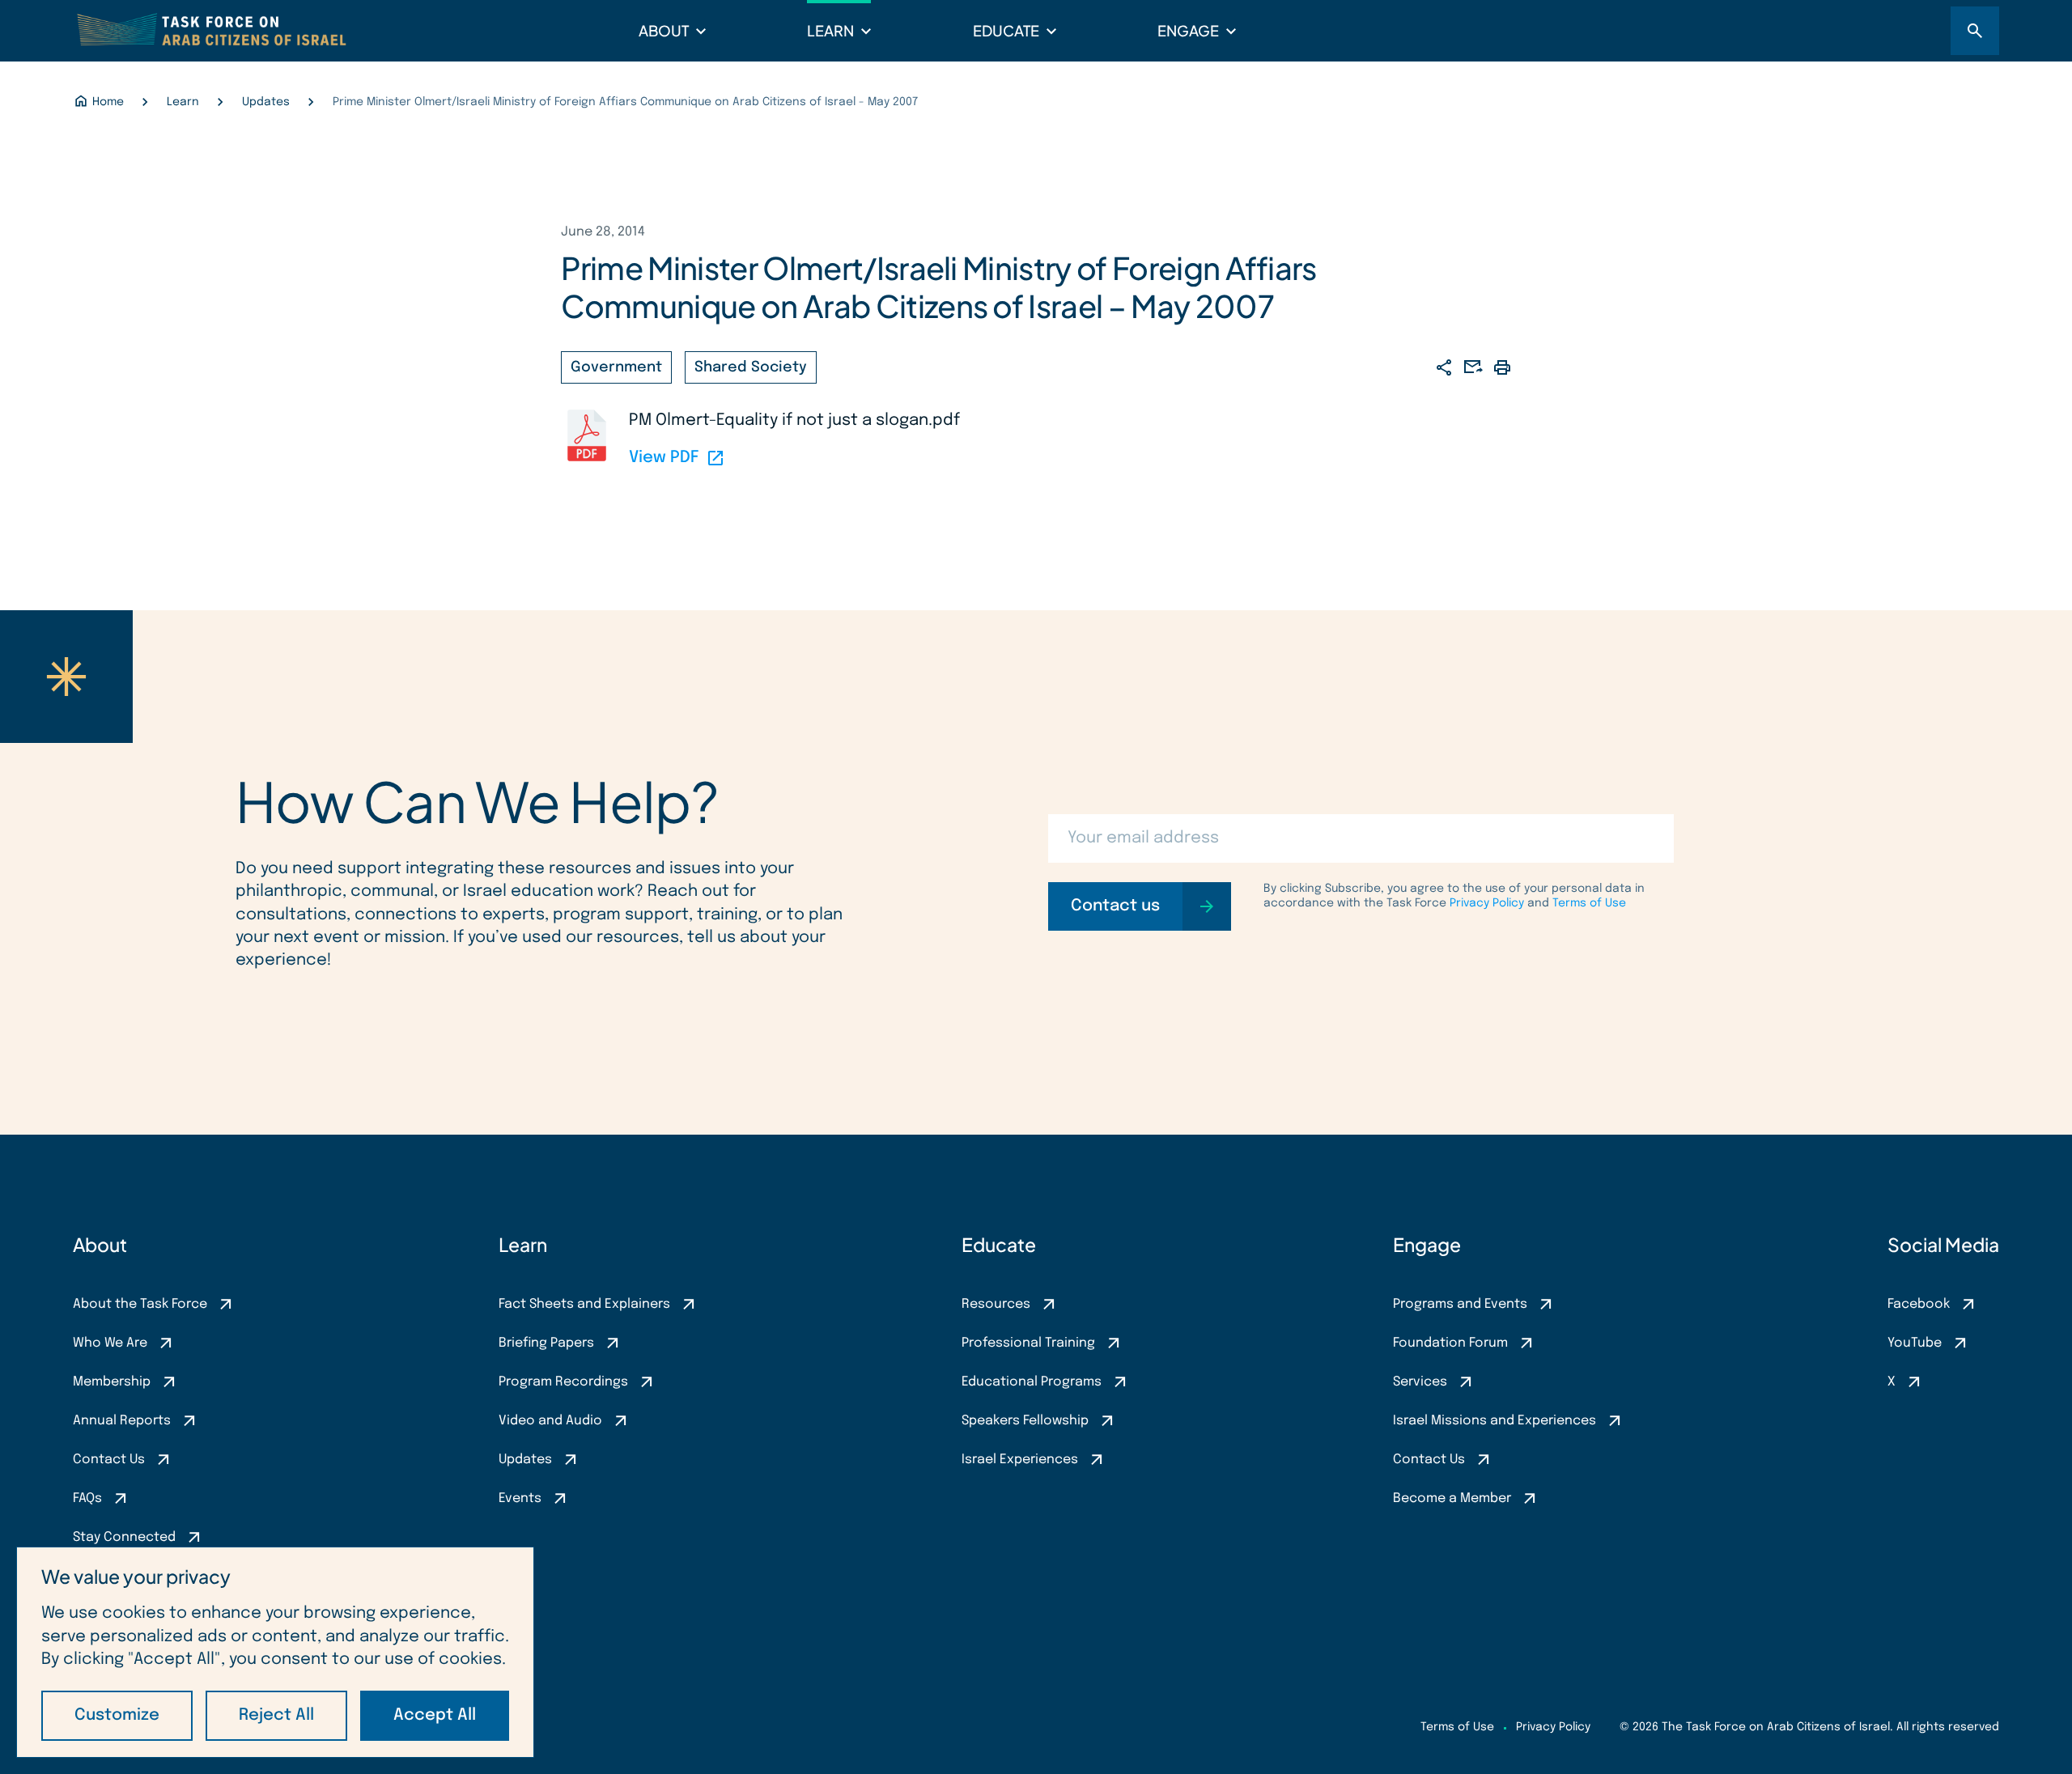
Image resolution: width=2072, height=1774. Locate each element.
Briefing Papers (546, 1343)
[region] (275, 1652)
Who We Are (110, 1343)
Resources (996, 1304)
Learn (830, 30)
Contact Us (109, 1460)
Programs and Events (1460, 1304)
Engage (1188, 30)
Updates (525, 1460)
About (664, 30)
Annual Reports (122, 1421)
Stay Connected (124, 1537)
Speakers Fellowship (1025, 1421)
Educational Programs (1032, 1382)
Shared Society (751, 367)
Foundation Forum (1450, 1343)
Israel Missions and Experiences (1495, 1421)
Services (1420, 1382)
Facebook (1919, 1304)
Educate (1006, 30)
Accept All (435, 1715)
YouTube (1915, 1343)
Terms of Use (1589, 903)
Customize (117, 1715)
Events (520, 1498)
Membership (112, 1382)
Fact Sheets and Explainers (584, 1304)
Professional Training (1028, 1343)
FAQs (87, 1498)
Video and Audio (550, 1421)
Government (616, 367)
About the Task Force (140, 1304)
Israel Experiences (1020, 1460)
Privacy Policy (1487, 903)
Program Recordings (563, 1382)
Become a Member (1452, 1498)
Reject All (276, 1715)
